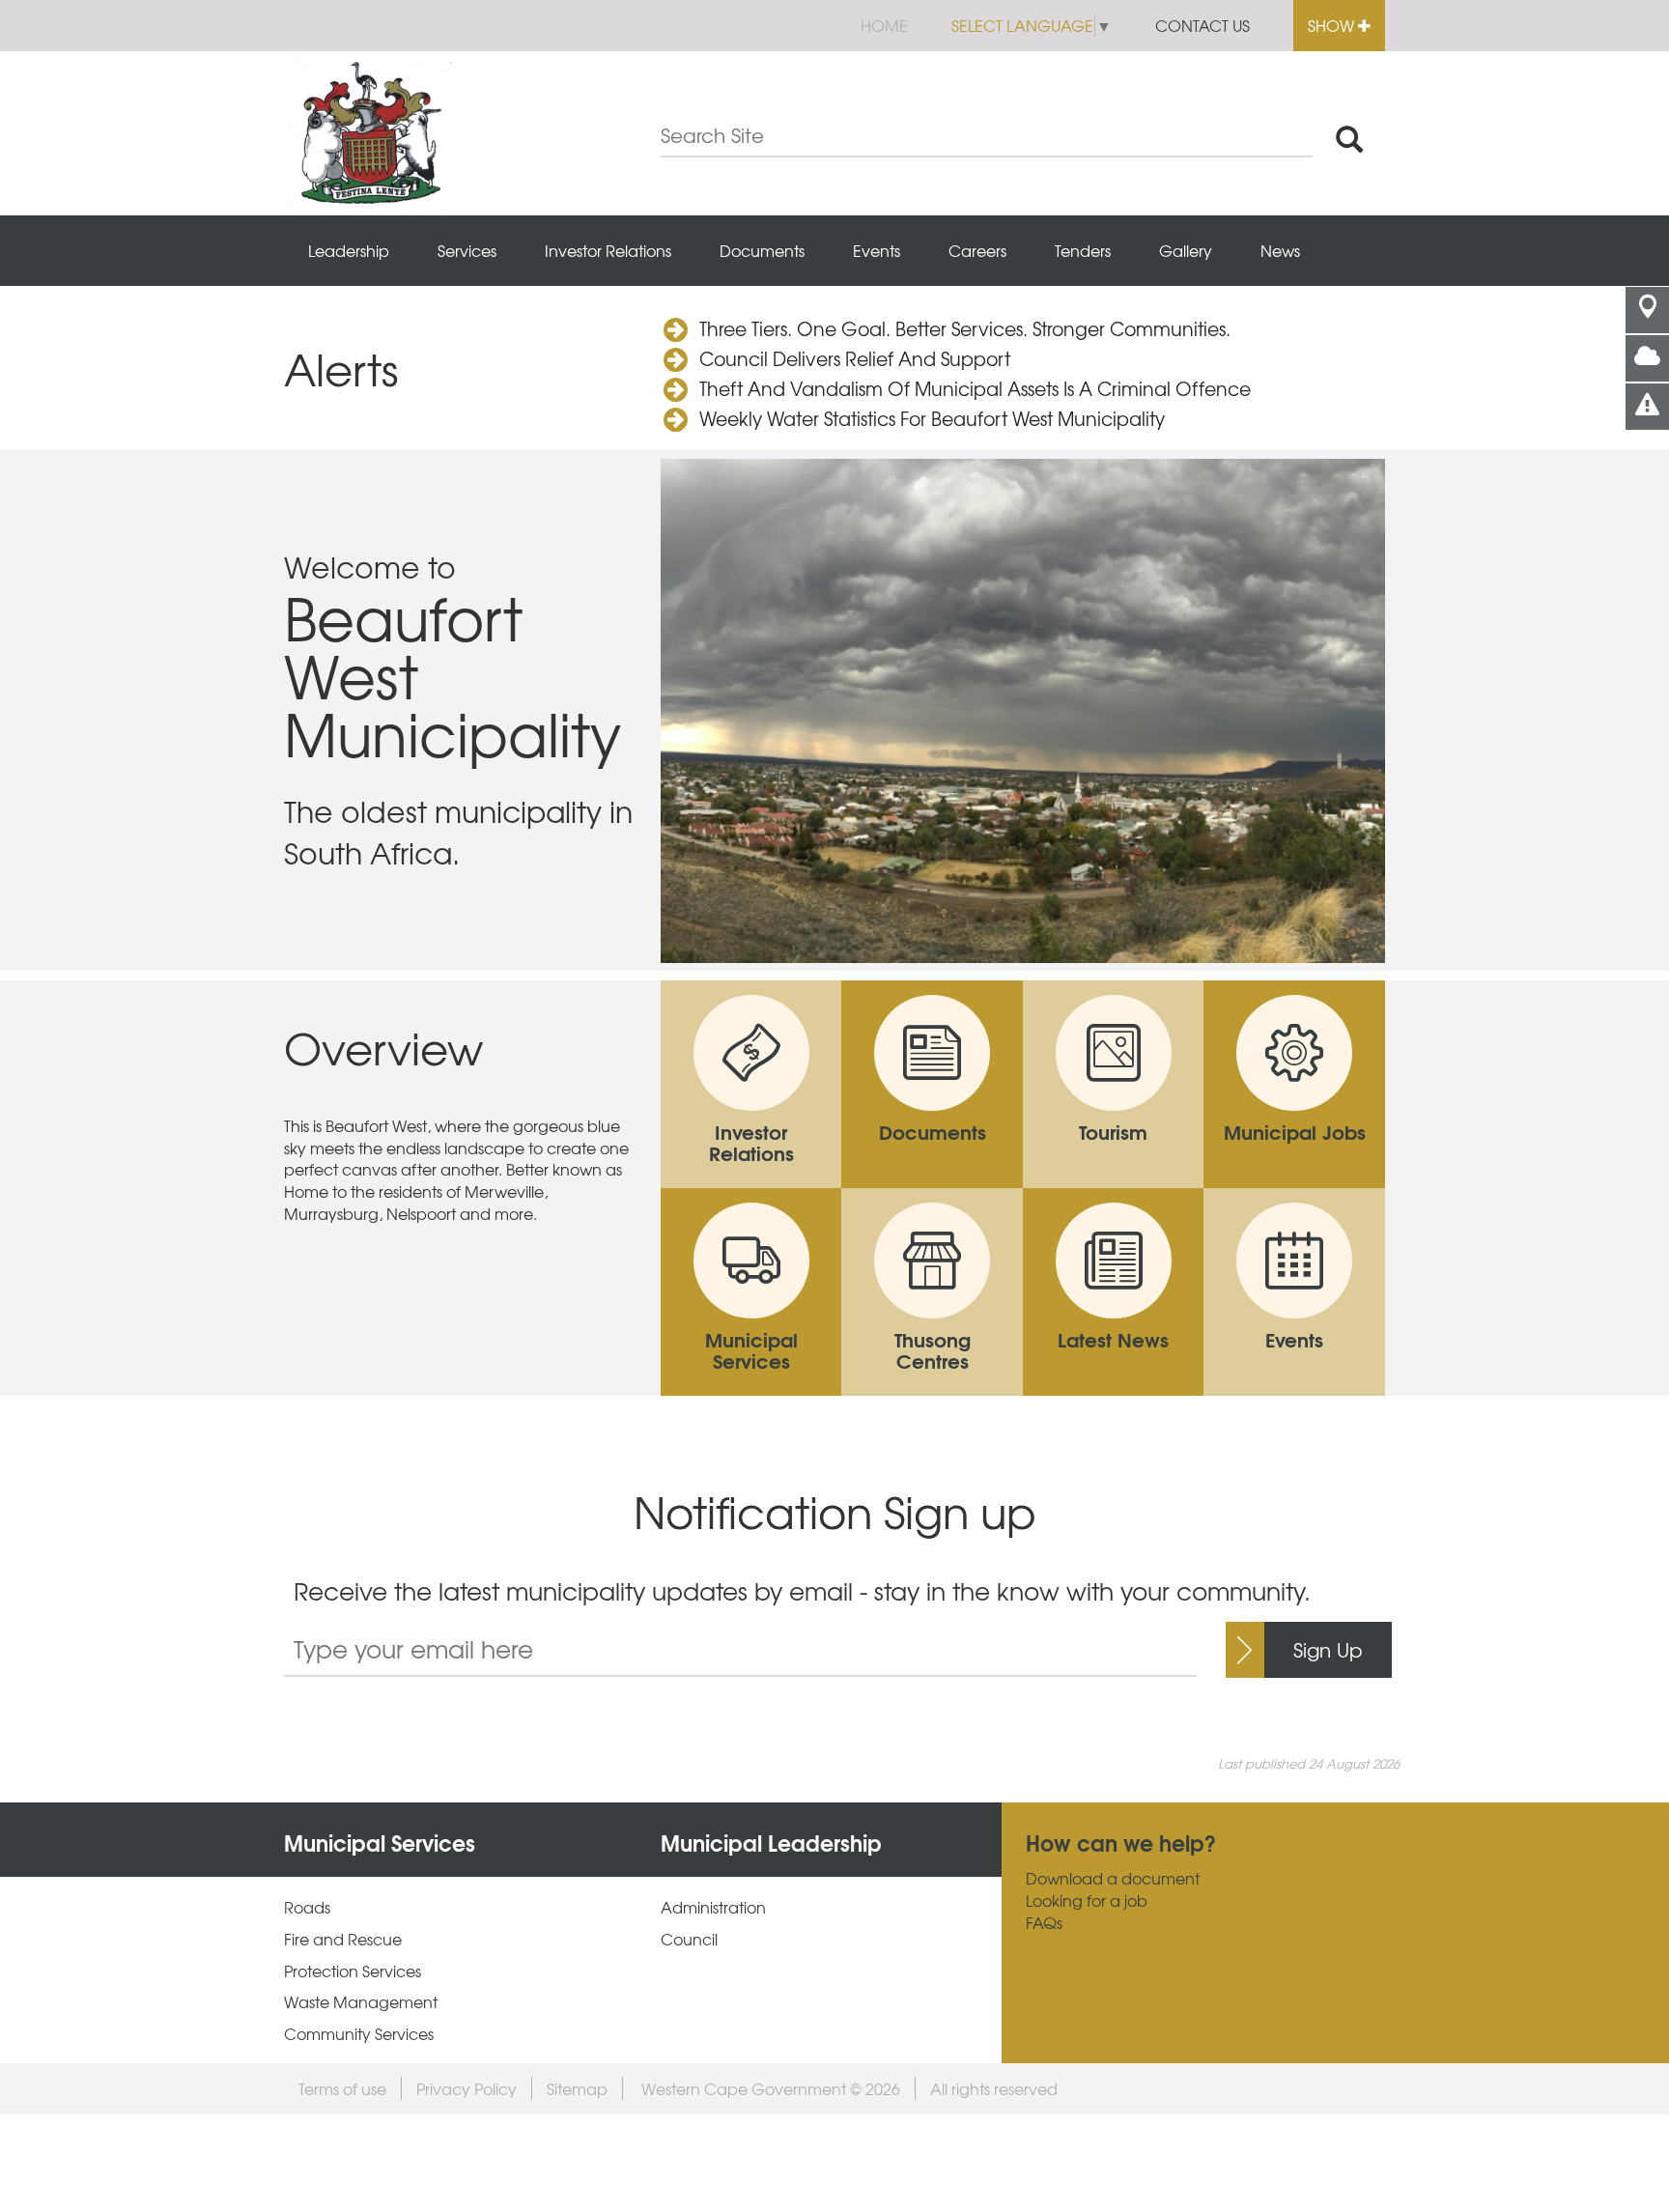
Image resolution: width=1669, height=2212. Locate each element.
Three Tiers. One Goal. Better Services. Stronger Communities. (965, 328)
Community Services (359, 2034)
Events (877, 250)
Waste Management (361, 2002)
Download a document (1113, 1878)
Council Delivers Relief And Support (855, 358)
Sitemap (577, 2088)
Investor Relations (608, 250)
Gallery (1186, 250)
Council (689, 1939)
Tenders (1083, 250)
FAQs (1044, 1923)
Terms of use (342, 2088)
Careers (977, 250)
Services (467, 250)
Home (884, 25)
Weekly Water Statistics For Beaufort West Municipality (932, 418)
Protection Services (353, 1971)
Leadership (349, 250)
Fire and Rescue (343, 1939)
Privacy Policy (467, 2088)
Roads (307, 1907)
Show (1333, 25)
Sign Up (1328, 1649)
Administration (713, 1907)
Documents (762, 250)
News (1280, 250)
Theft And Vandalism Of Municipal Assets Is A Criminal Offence (975, 388)
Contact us (1202, 25)
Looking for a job (1087, 1900)
